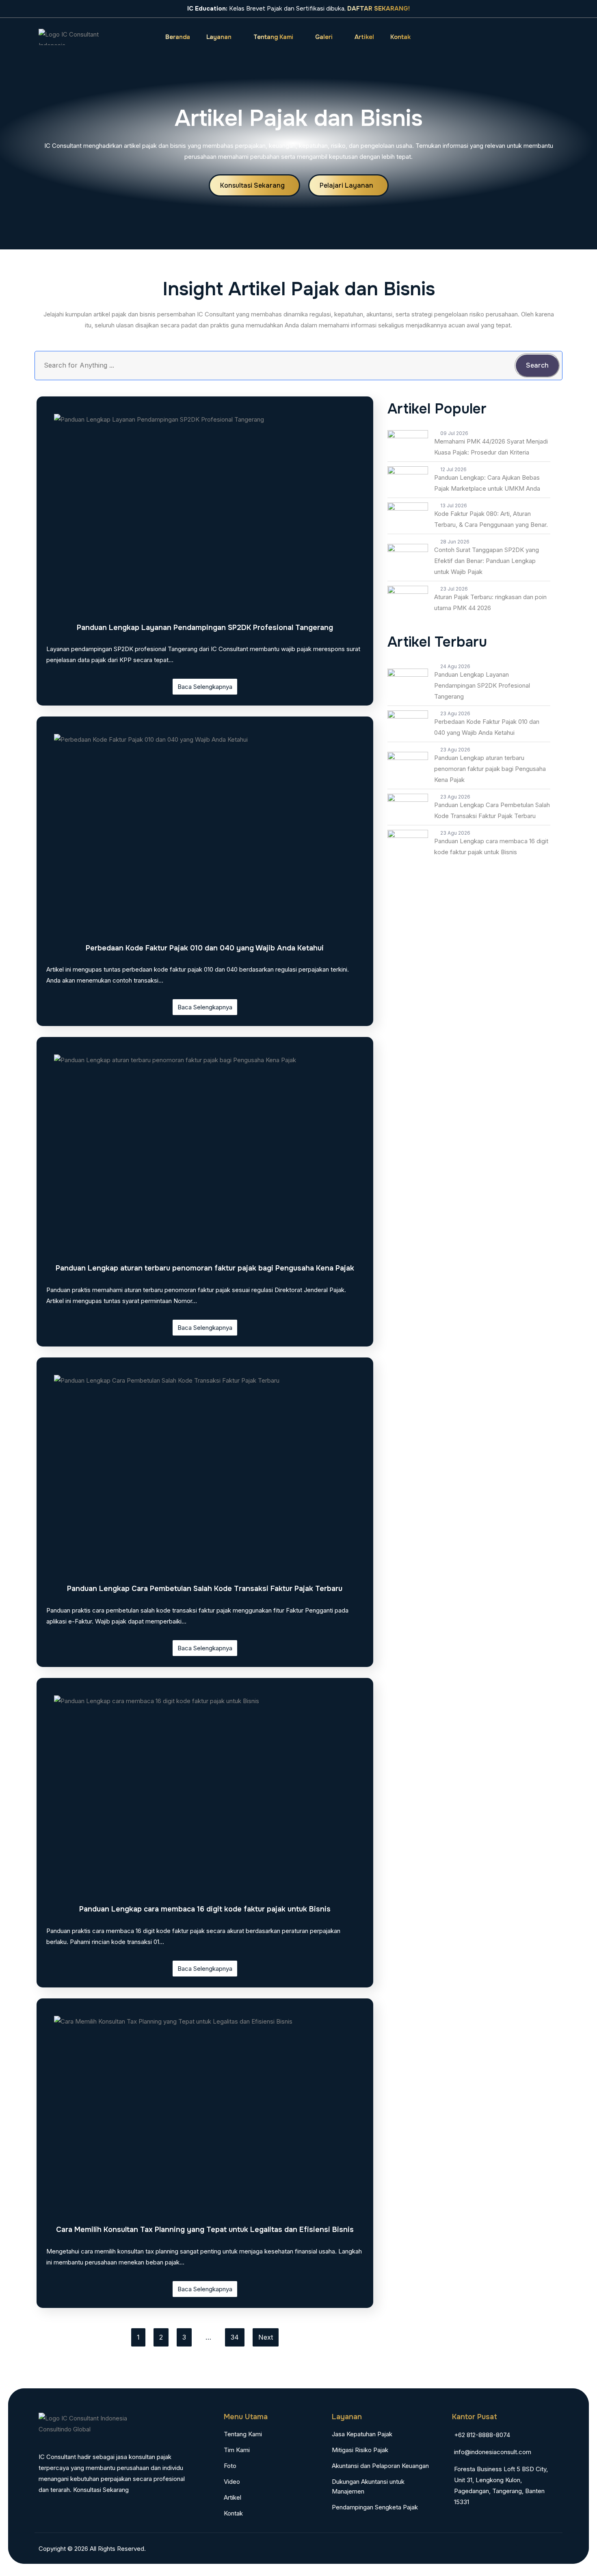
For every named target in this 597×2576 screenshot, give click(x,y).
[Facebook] (503, 37)
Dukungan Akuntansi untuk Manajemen (368, 2486)
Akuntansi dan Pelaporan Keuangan (380, 2466)
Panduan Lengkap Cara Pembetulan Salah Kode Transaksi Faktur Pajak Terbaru (205, 1589)
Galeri (324, 37)
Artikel (364, 37)
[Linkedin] (551, 2548)
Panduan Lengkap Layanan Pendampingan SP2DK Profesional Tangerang (205, 628)
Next (266, 2337)
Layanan (219, 37)
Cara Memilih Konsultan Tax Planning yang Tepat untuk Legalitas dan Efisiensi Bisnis (205, 2230)
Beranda (178, 37)
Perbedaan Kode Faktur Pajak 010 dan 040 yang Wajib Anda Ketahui (205, 948)
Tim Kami (237, 2450)
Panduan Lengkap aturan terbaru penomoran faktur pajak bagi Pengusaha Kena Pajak (205, 1268)
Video (232, 2482)
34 (235, 2337)
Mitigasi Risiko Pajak (360, 2450)
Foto (230, 2466)
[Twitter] (521, 37)
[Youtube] (540, 37)
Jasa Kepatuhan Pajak (362, 2434)
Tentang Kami (273, 37)
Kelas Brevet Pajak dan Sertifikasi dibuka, (298, 9)
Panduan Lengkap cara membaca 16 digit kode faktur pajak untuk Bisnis (205, 1909)
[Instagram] (484, 37)
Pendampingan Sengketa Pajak (375, 2507)
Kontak (400, 37)
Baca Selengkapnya (205, 687)
